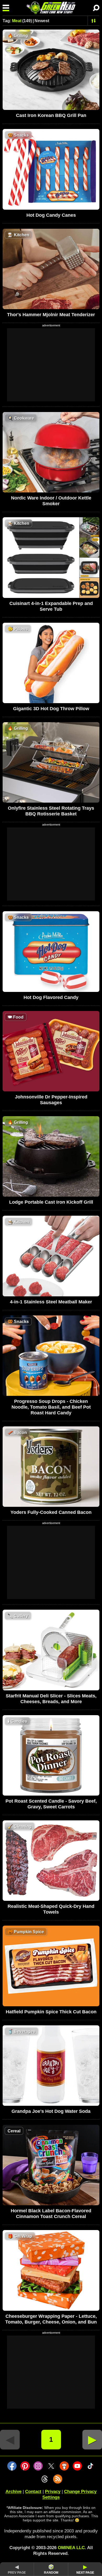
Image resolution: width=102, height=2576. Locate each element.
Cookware (21, 418)
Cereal (14, 2131)
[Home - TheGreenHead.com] (51, 8)
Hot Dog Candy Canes (51, 215)
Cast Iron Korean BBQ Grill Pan (51, 115)
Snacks (18, 135)
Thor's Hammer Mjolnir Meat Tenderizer (51, 315)
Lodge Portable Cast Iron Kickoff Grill (51, 1202)
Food (16, 1017)
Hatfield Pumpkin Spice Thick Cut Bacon (51, 2012)
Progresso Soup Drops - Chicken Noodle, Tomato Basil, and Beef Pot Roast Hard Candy (51, 1407)
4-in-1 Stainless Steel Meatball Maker (51, 1302)
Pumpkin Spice (26, 1932)
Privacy (53, 2492)
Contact (33, 2492)
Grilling (18, 36)
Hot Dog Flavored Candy (51, 997)
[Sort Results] (94, 21)
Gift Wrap (20, 2236)
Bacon (17, 1433)
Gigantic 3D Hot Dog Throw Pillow (51, 709)
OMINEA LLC (71, 2548)
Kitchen (18, 235)
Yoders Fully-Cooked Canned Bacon (51, 1512)
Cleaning (20, 1827)
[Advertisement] (51, 365)
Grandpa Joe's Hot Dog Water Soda (51, 2111)
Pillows (18, 629)
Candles (17, 1721)
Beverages (21, 2031)
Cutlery (18, 1616)
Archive (13, 2492)
